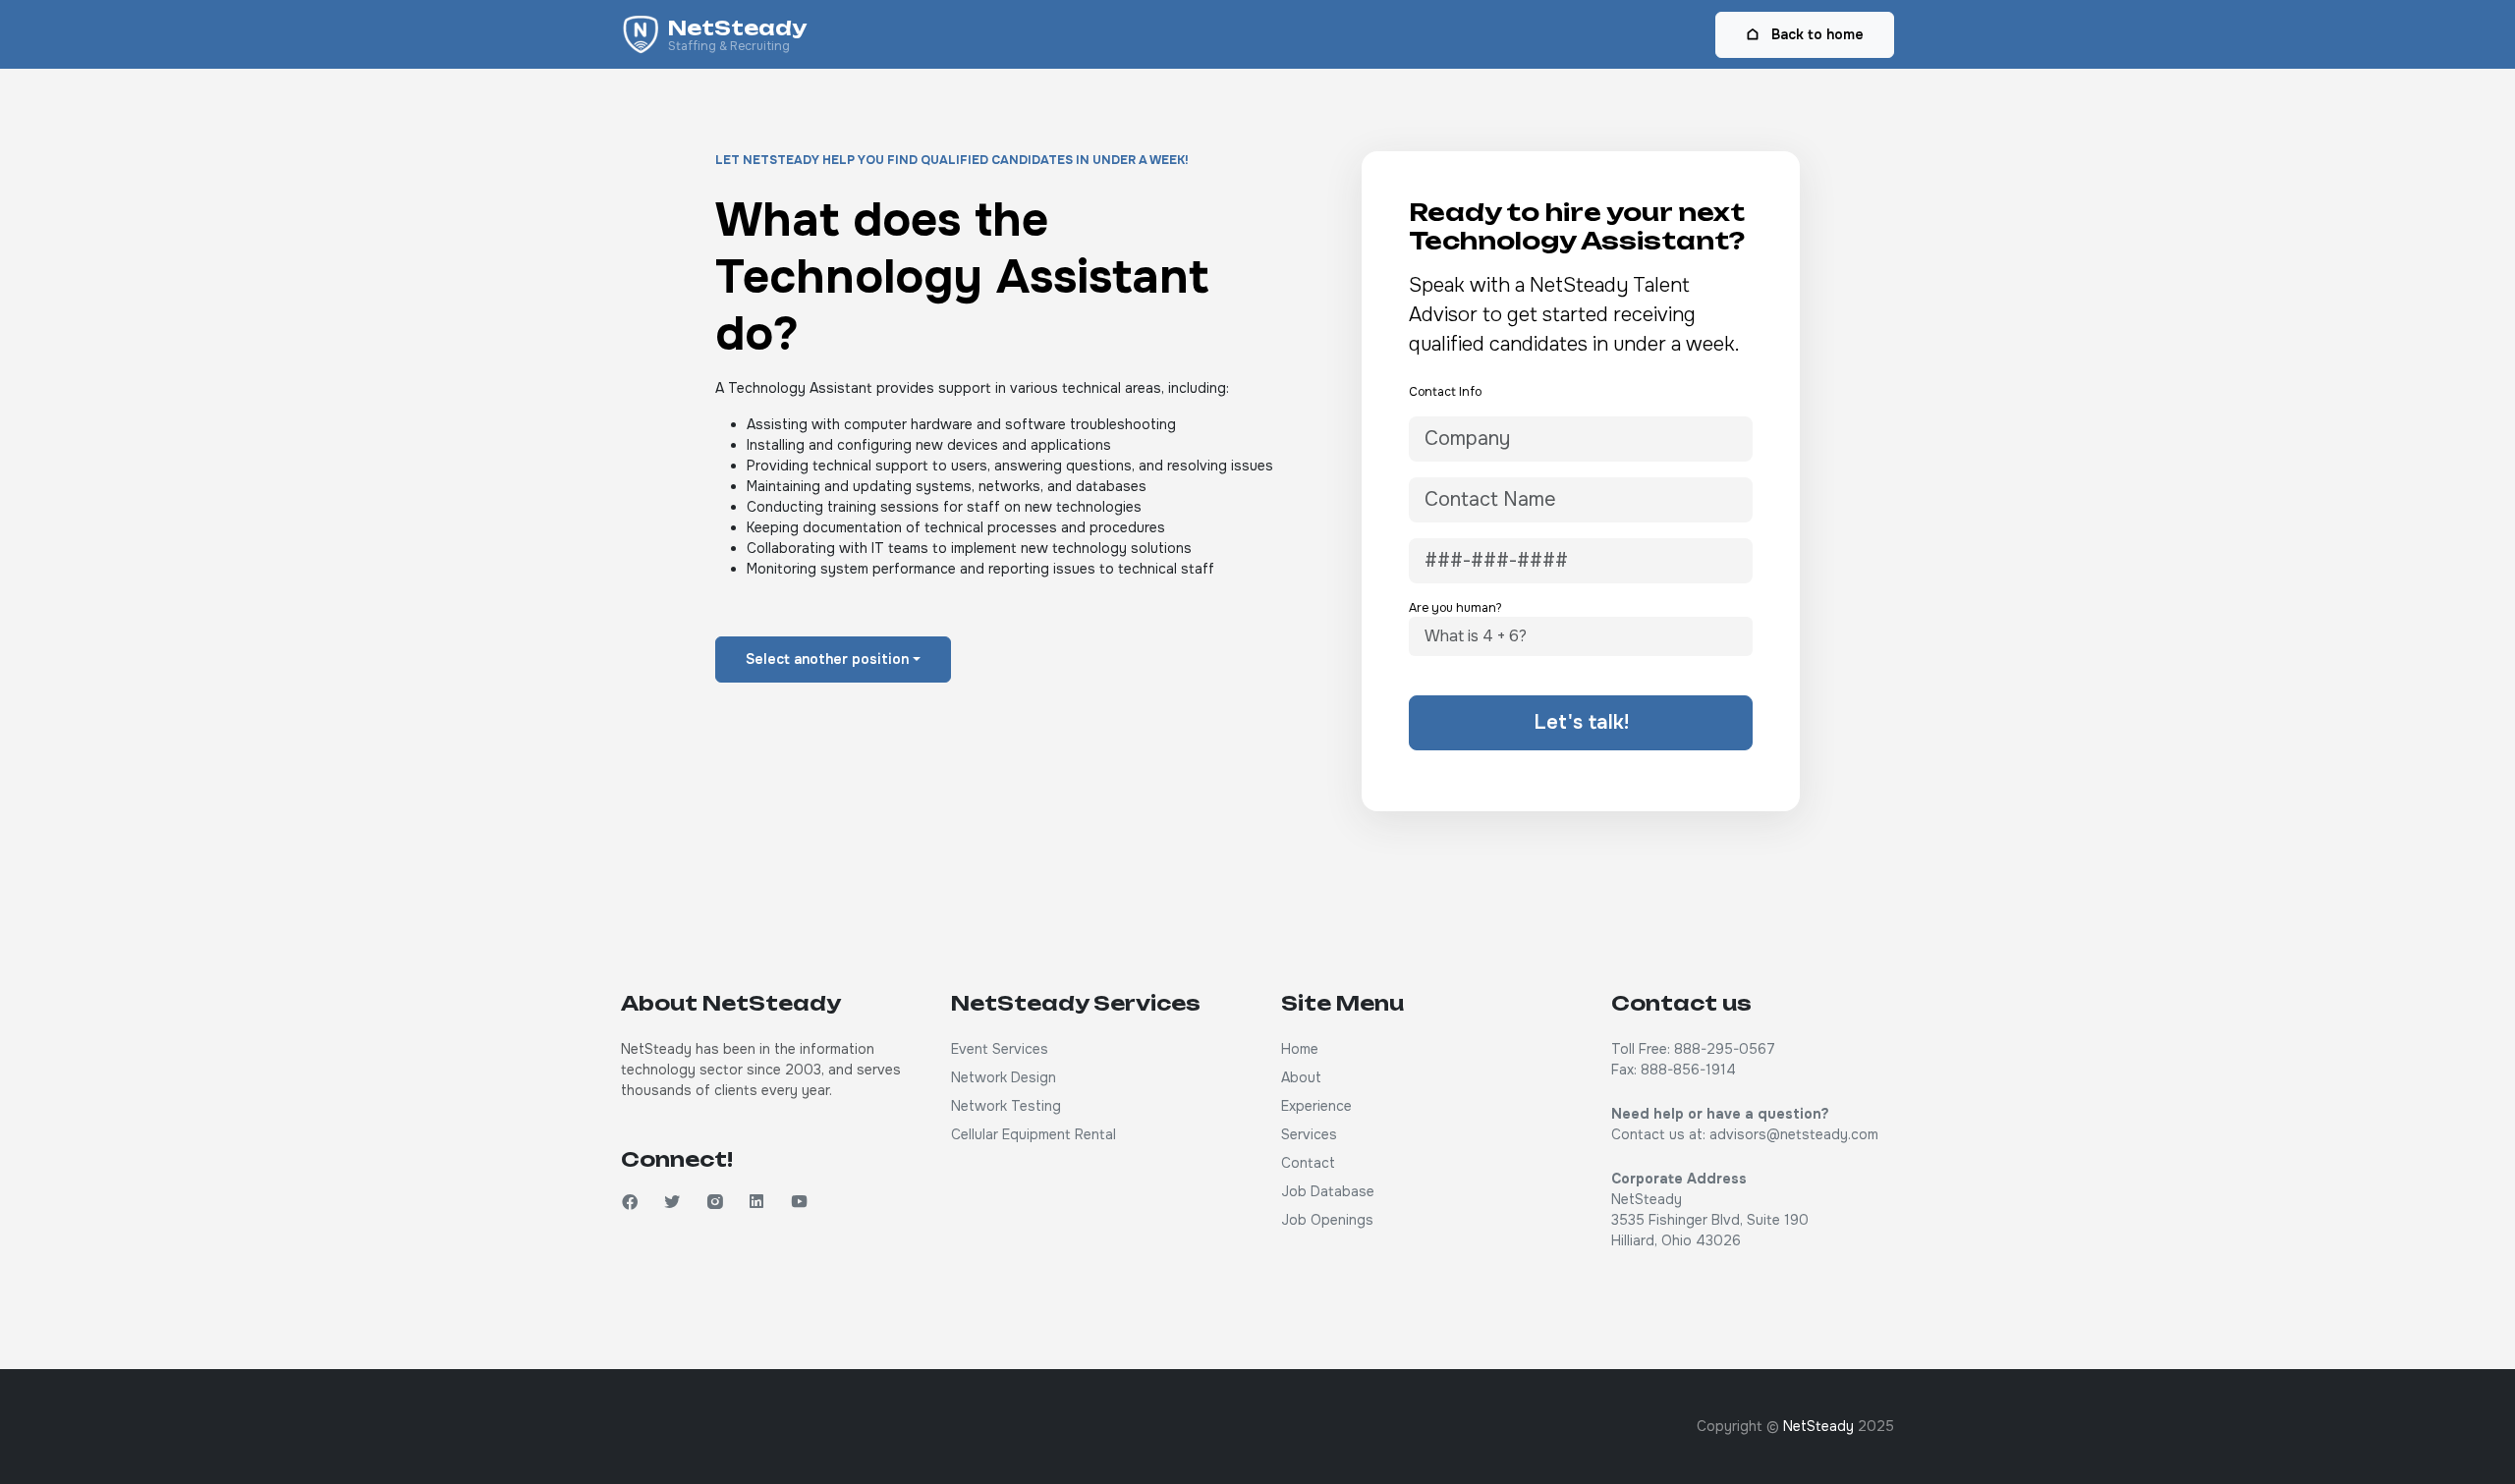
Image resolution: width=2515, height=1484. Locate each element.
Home (1300, 1049)
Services (1309, 1134)
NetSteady (1818, 1426)
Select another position (827, 659)
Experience (1316, 1106)
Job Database (1328, 1191)
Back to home (1816, 34)
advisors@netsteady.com (1794, 1134)
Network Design (1004, 1077)
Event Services (1000, 1049)
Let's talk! (1581, 722)
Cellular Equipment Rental (1034, 1134)
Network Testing (1006, 1106)
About (1301, 1077)
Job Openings (1327, 1220)
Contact (1308, 1163)
